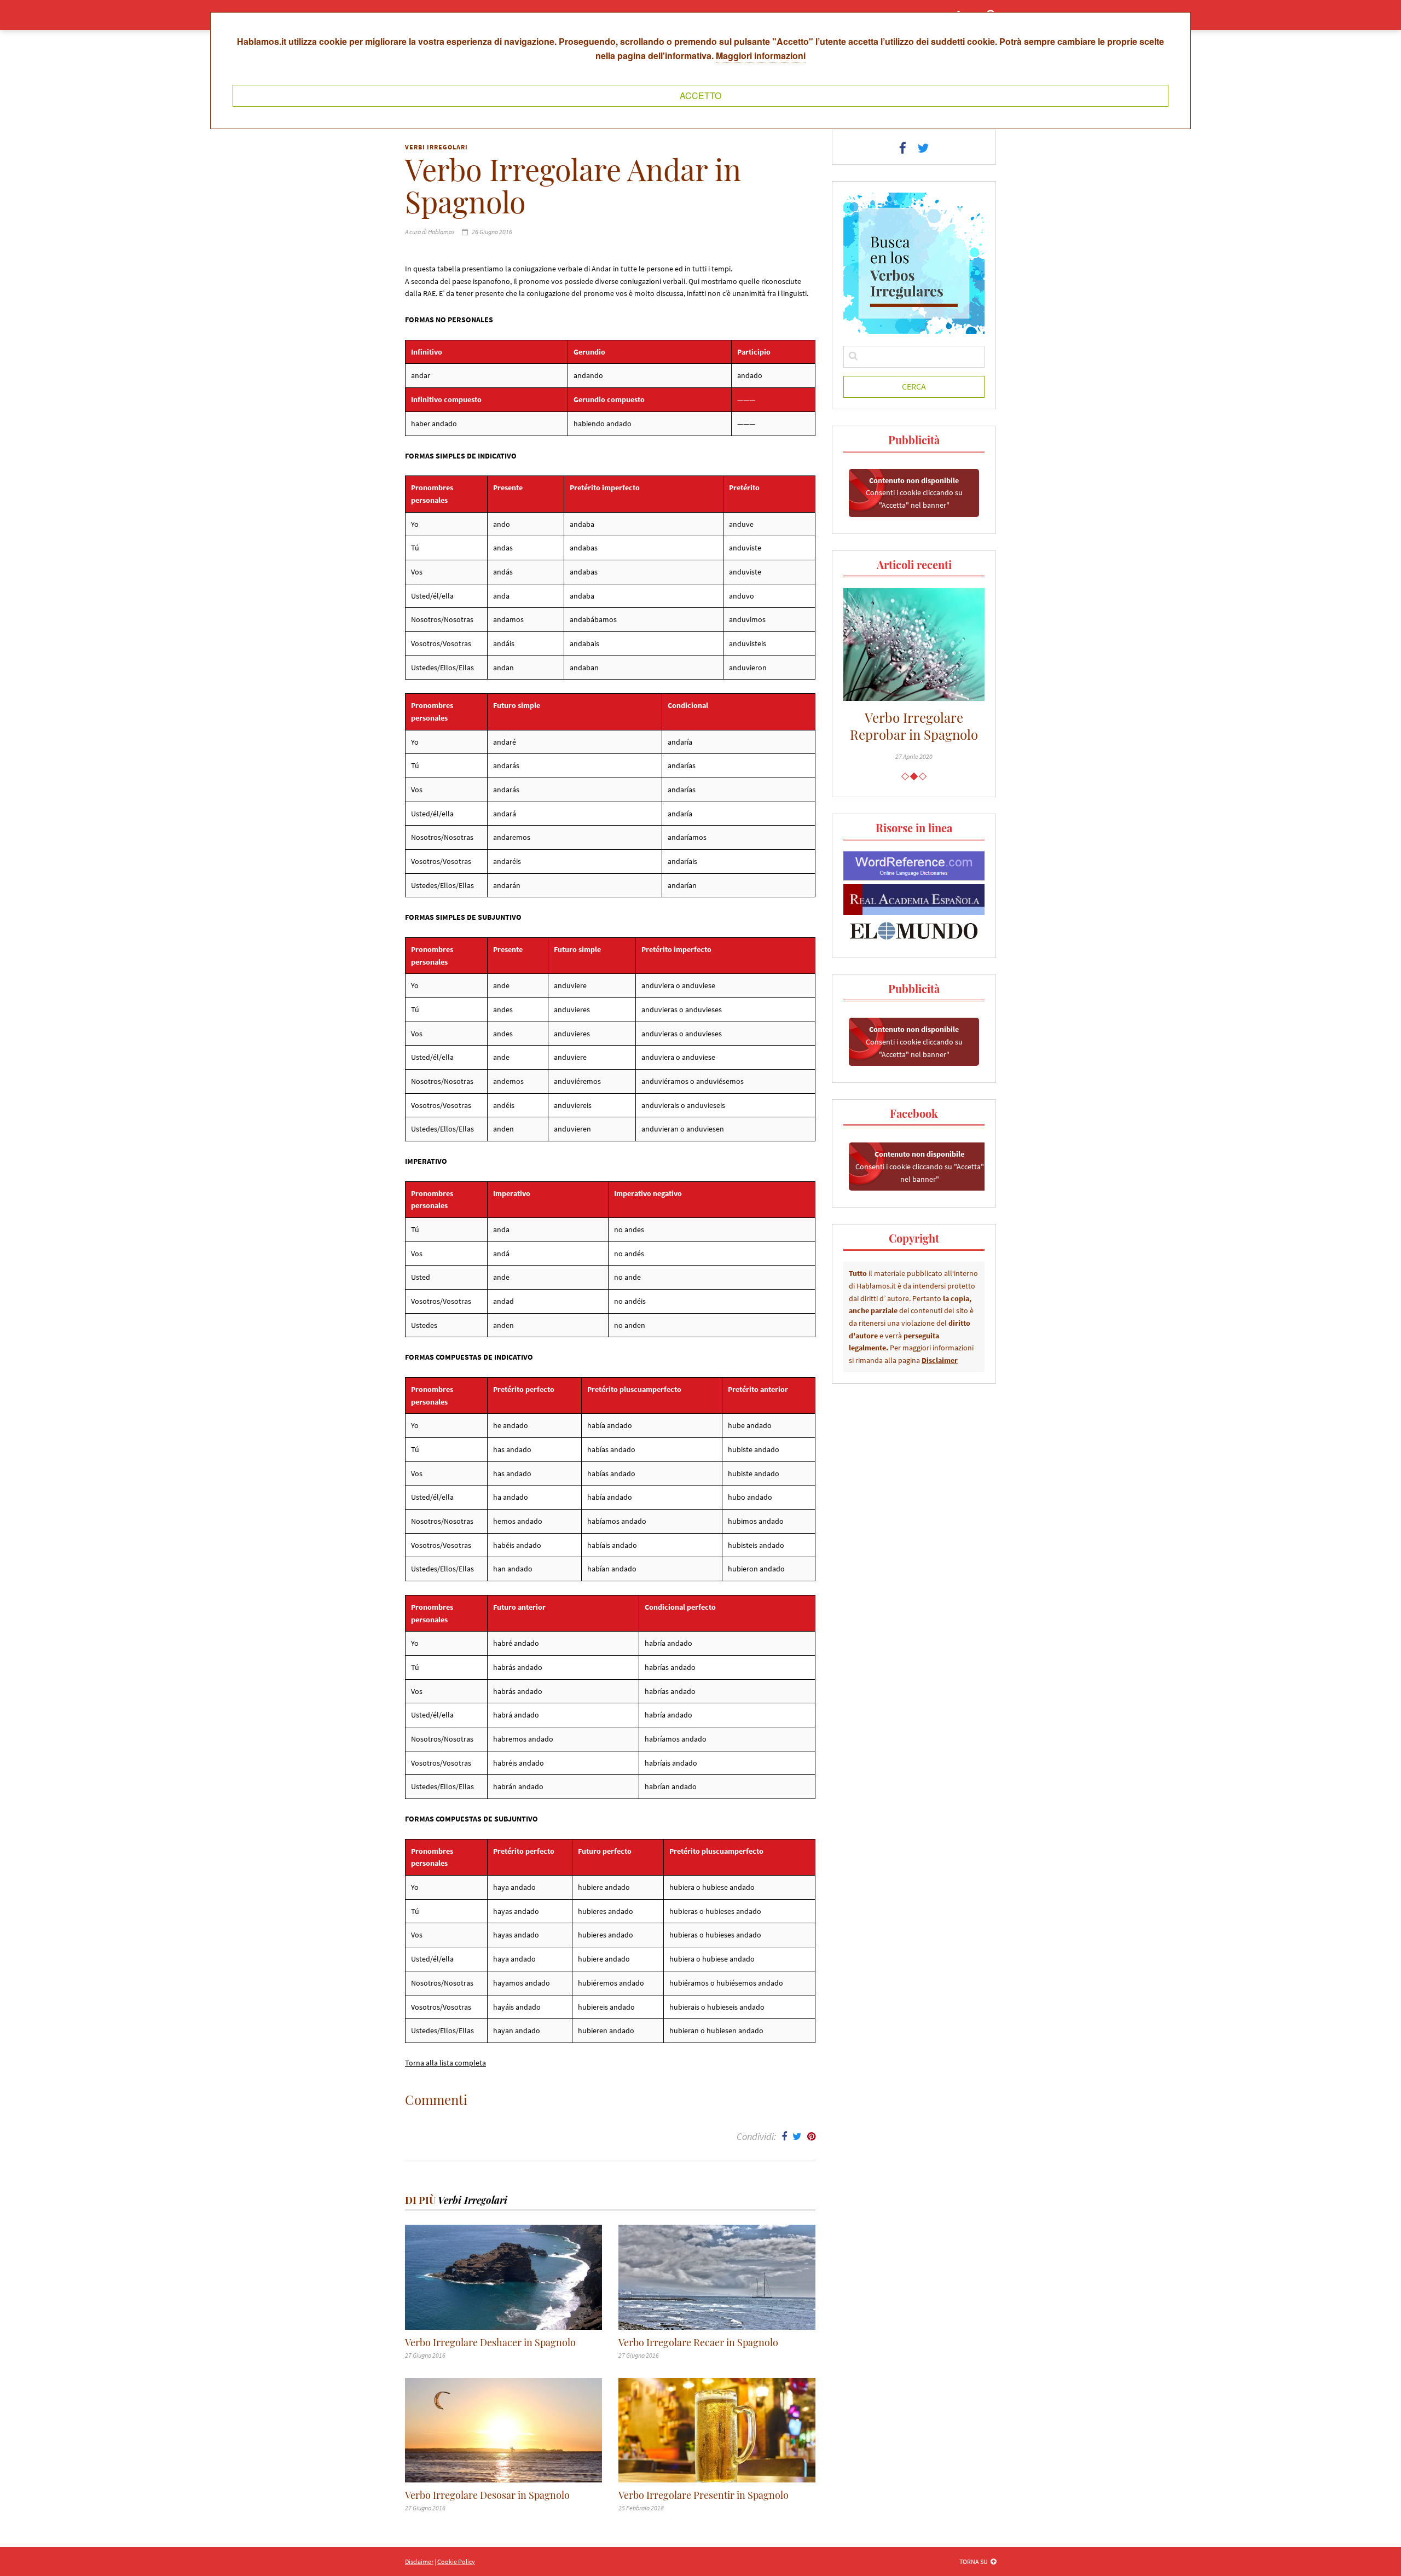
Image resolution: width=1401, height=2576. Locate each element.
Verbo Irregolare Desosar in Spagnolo (487, 2495)
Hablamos (441, 232)
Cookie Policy (456, 2562)
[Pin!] (811, 2136)
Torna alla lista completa (445, 2063)
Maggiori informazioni (761, 56)
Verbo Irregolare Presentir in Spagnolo (704, 2495)
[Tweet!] (797, 2136)
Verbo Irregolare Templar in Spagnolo (932, 726)
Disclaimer (940, 1360)
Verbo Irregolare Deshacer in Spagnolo (490, 2343)
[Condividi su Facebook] (784, 2136)
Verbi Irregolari (436, 147)
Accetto (700, 95)
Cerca (914, 386)
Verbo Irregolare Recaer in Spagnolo (698, 2343)
